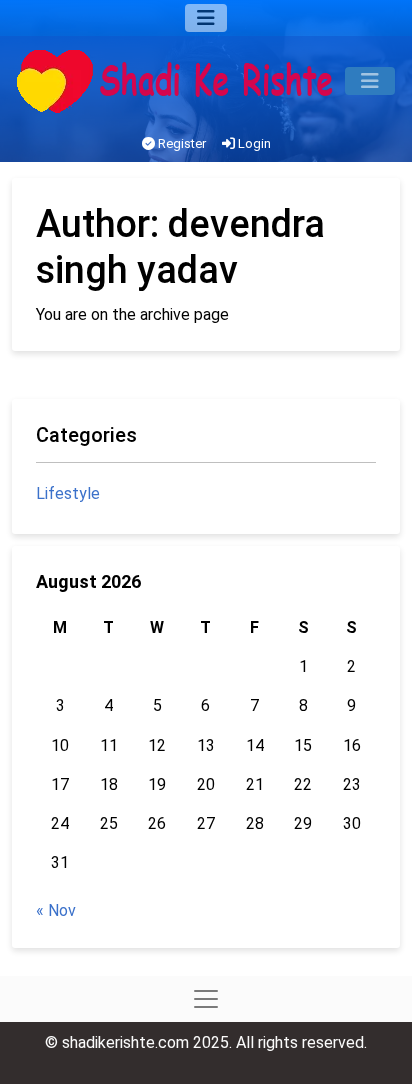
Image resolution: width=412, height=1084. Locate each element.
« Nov (56, 910)
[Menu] (206, 18)
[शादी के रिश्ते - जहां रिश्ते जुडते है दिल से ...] (181, 81)
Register (180, 143)
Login (253, 143)
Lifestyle (68, 493)
